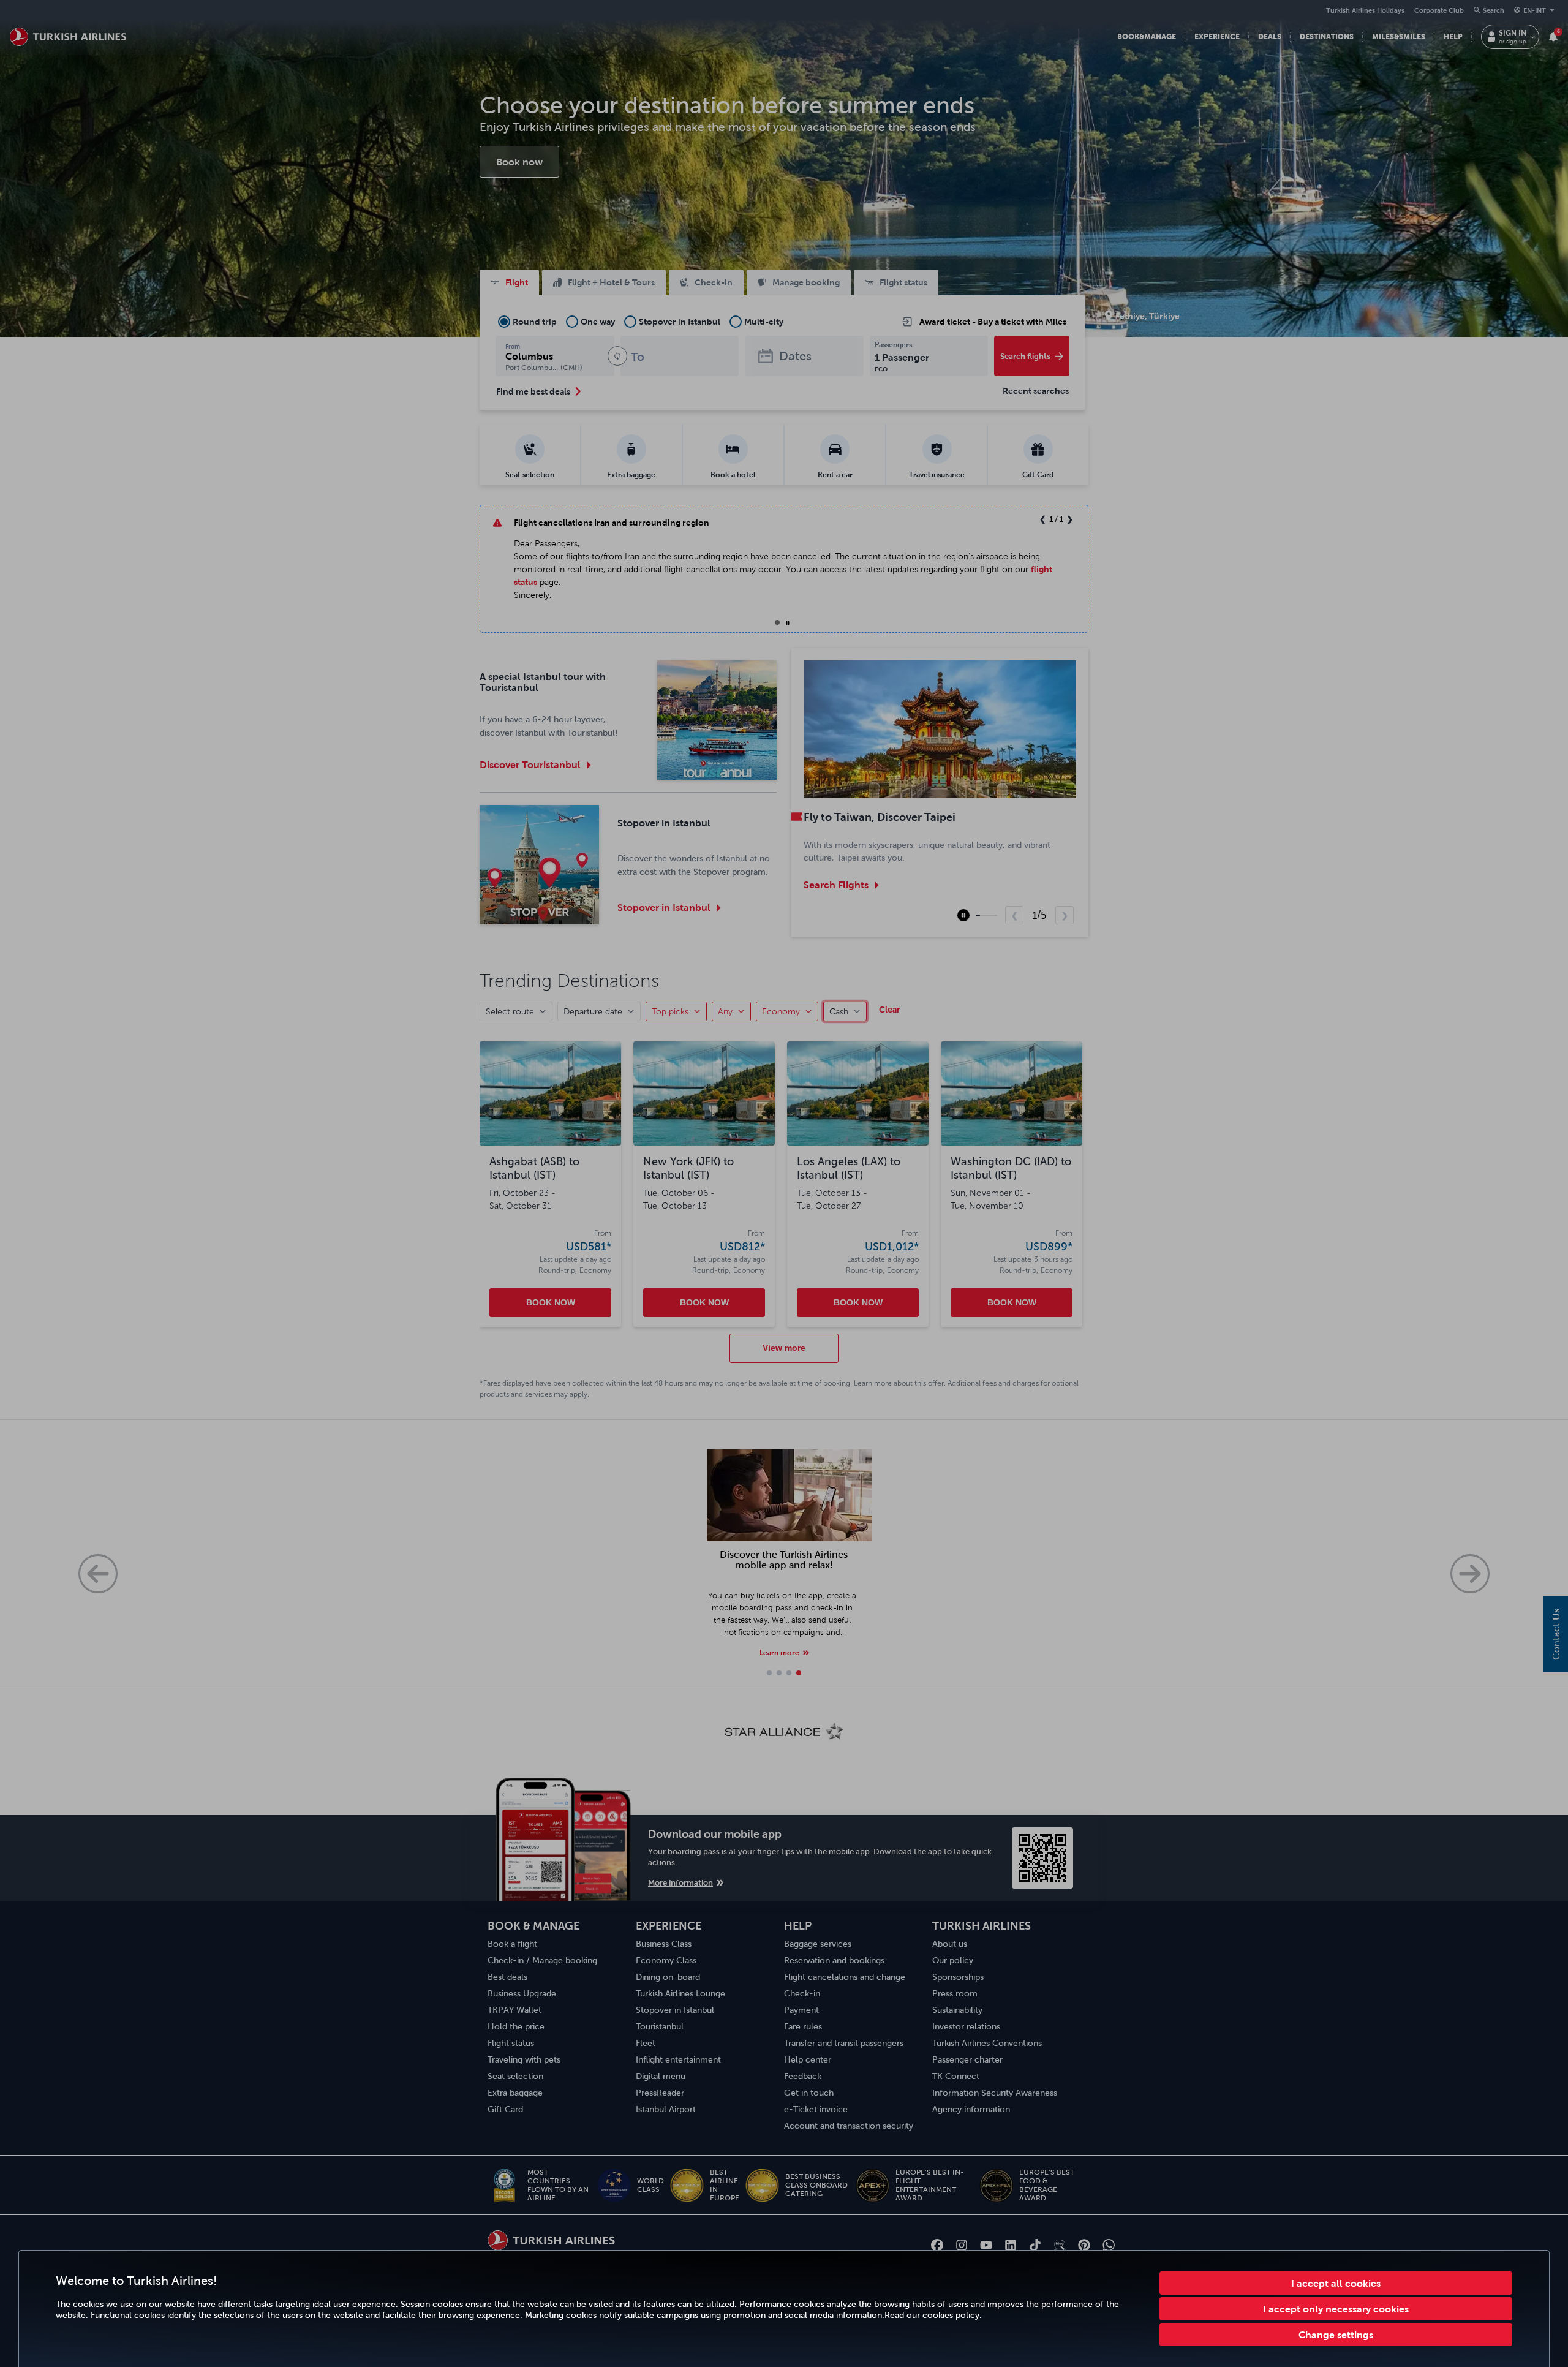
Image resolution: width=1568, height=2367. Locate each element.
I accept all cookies (1336, 2283)
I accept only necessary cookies (1336, 2309)
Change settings (1336, 2335)
